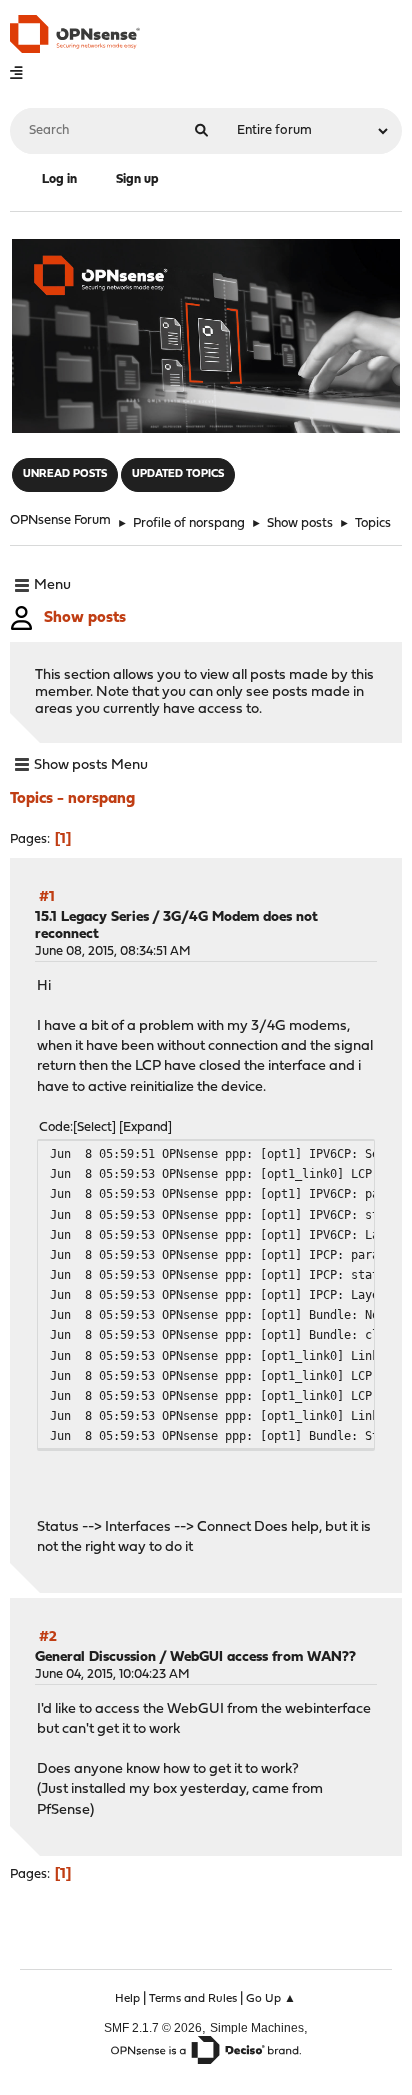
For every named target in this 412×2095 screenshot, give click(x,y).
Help (127, 1999)
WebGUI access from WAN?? (263, 1657)
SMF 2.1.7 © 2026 (153, 2027)
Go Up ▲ (271, 1999)
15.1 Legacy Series (92, 917)
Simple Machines (257, 2027)
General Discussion (95, 1657)
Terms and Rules (193, 1999)
